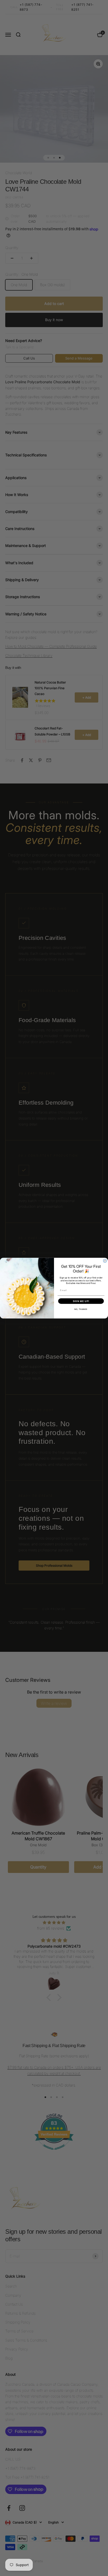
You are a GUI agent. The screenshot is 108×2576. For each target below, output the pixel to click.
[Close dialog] (105, 1261)
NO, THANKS (81, 1309)
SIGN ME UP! (81, 1301)
